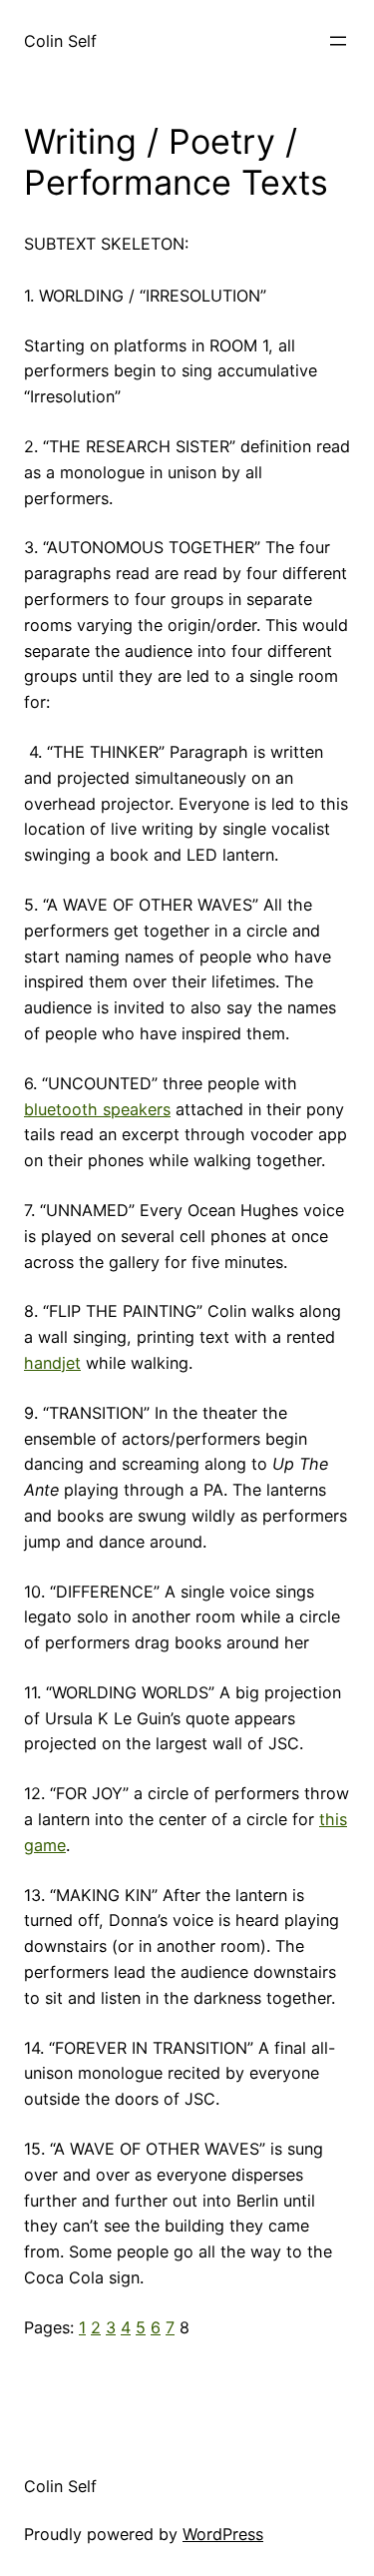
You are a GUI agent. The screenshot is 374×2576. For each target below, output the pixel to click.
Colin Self (60, 41)
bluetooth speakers (97, 1109)
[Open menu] (338, 41)
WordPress (223, 2534)
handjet (52, 1363)
